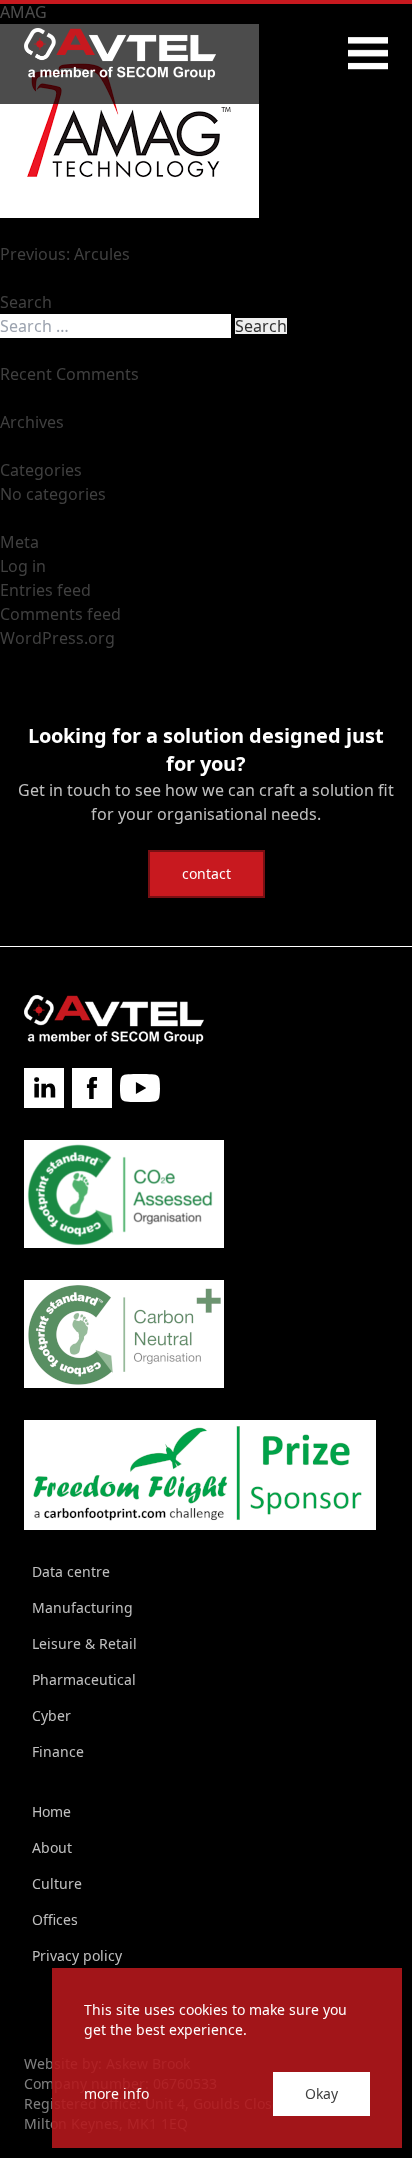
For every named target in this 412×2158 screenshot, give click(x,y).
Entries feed (45, 590)
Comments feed (60, 614)
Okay (321, 2093)
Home (51, 1811)
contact (206, 873)
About (52, 1847)
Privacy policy (77, 1955)
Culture (57, 1883)
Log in (23, 566)
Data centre (71, 1571)
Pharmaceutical (84, 1679)
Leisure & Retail (84, 1643)
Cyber (51, 1715)
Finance (58, 1751)
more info (116, 2093)
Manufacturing (82, 1607)
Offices (55, 1919)
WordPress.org (57, 638)
